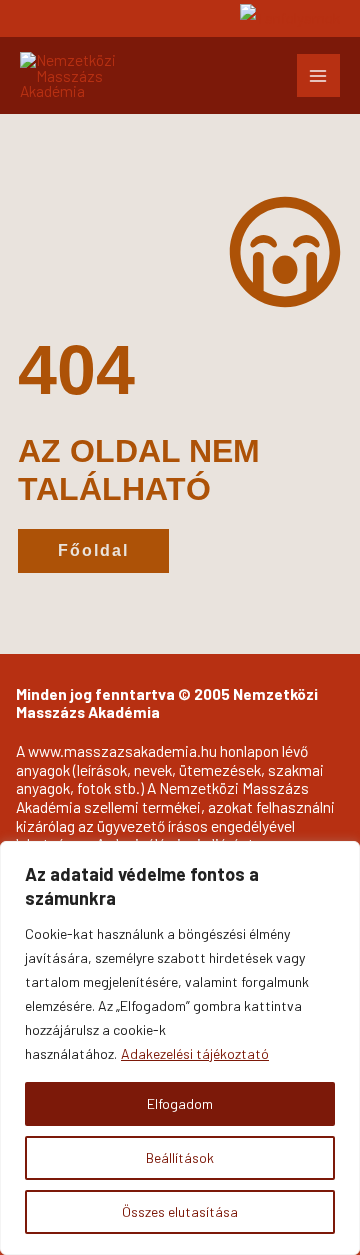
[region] (180, 1048)
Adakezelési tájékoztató (195, 1053)
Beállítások (180, 1157)
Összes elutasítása (180, 1211)
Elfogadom (180, 1103)
